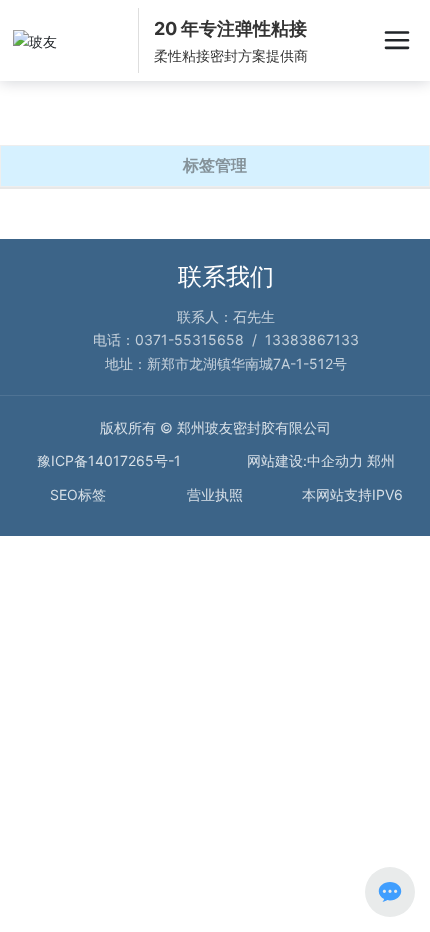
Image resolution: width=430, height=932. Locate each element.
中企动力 (335, 460)
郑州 (381, 460)
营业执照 (215, 494)
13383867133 (312, 339)
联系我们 (226, 276)
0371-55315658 (189, 339)
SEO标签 (78, 494)
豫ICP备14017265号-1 (109, 460)
